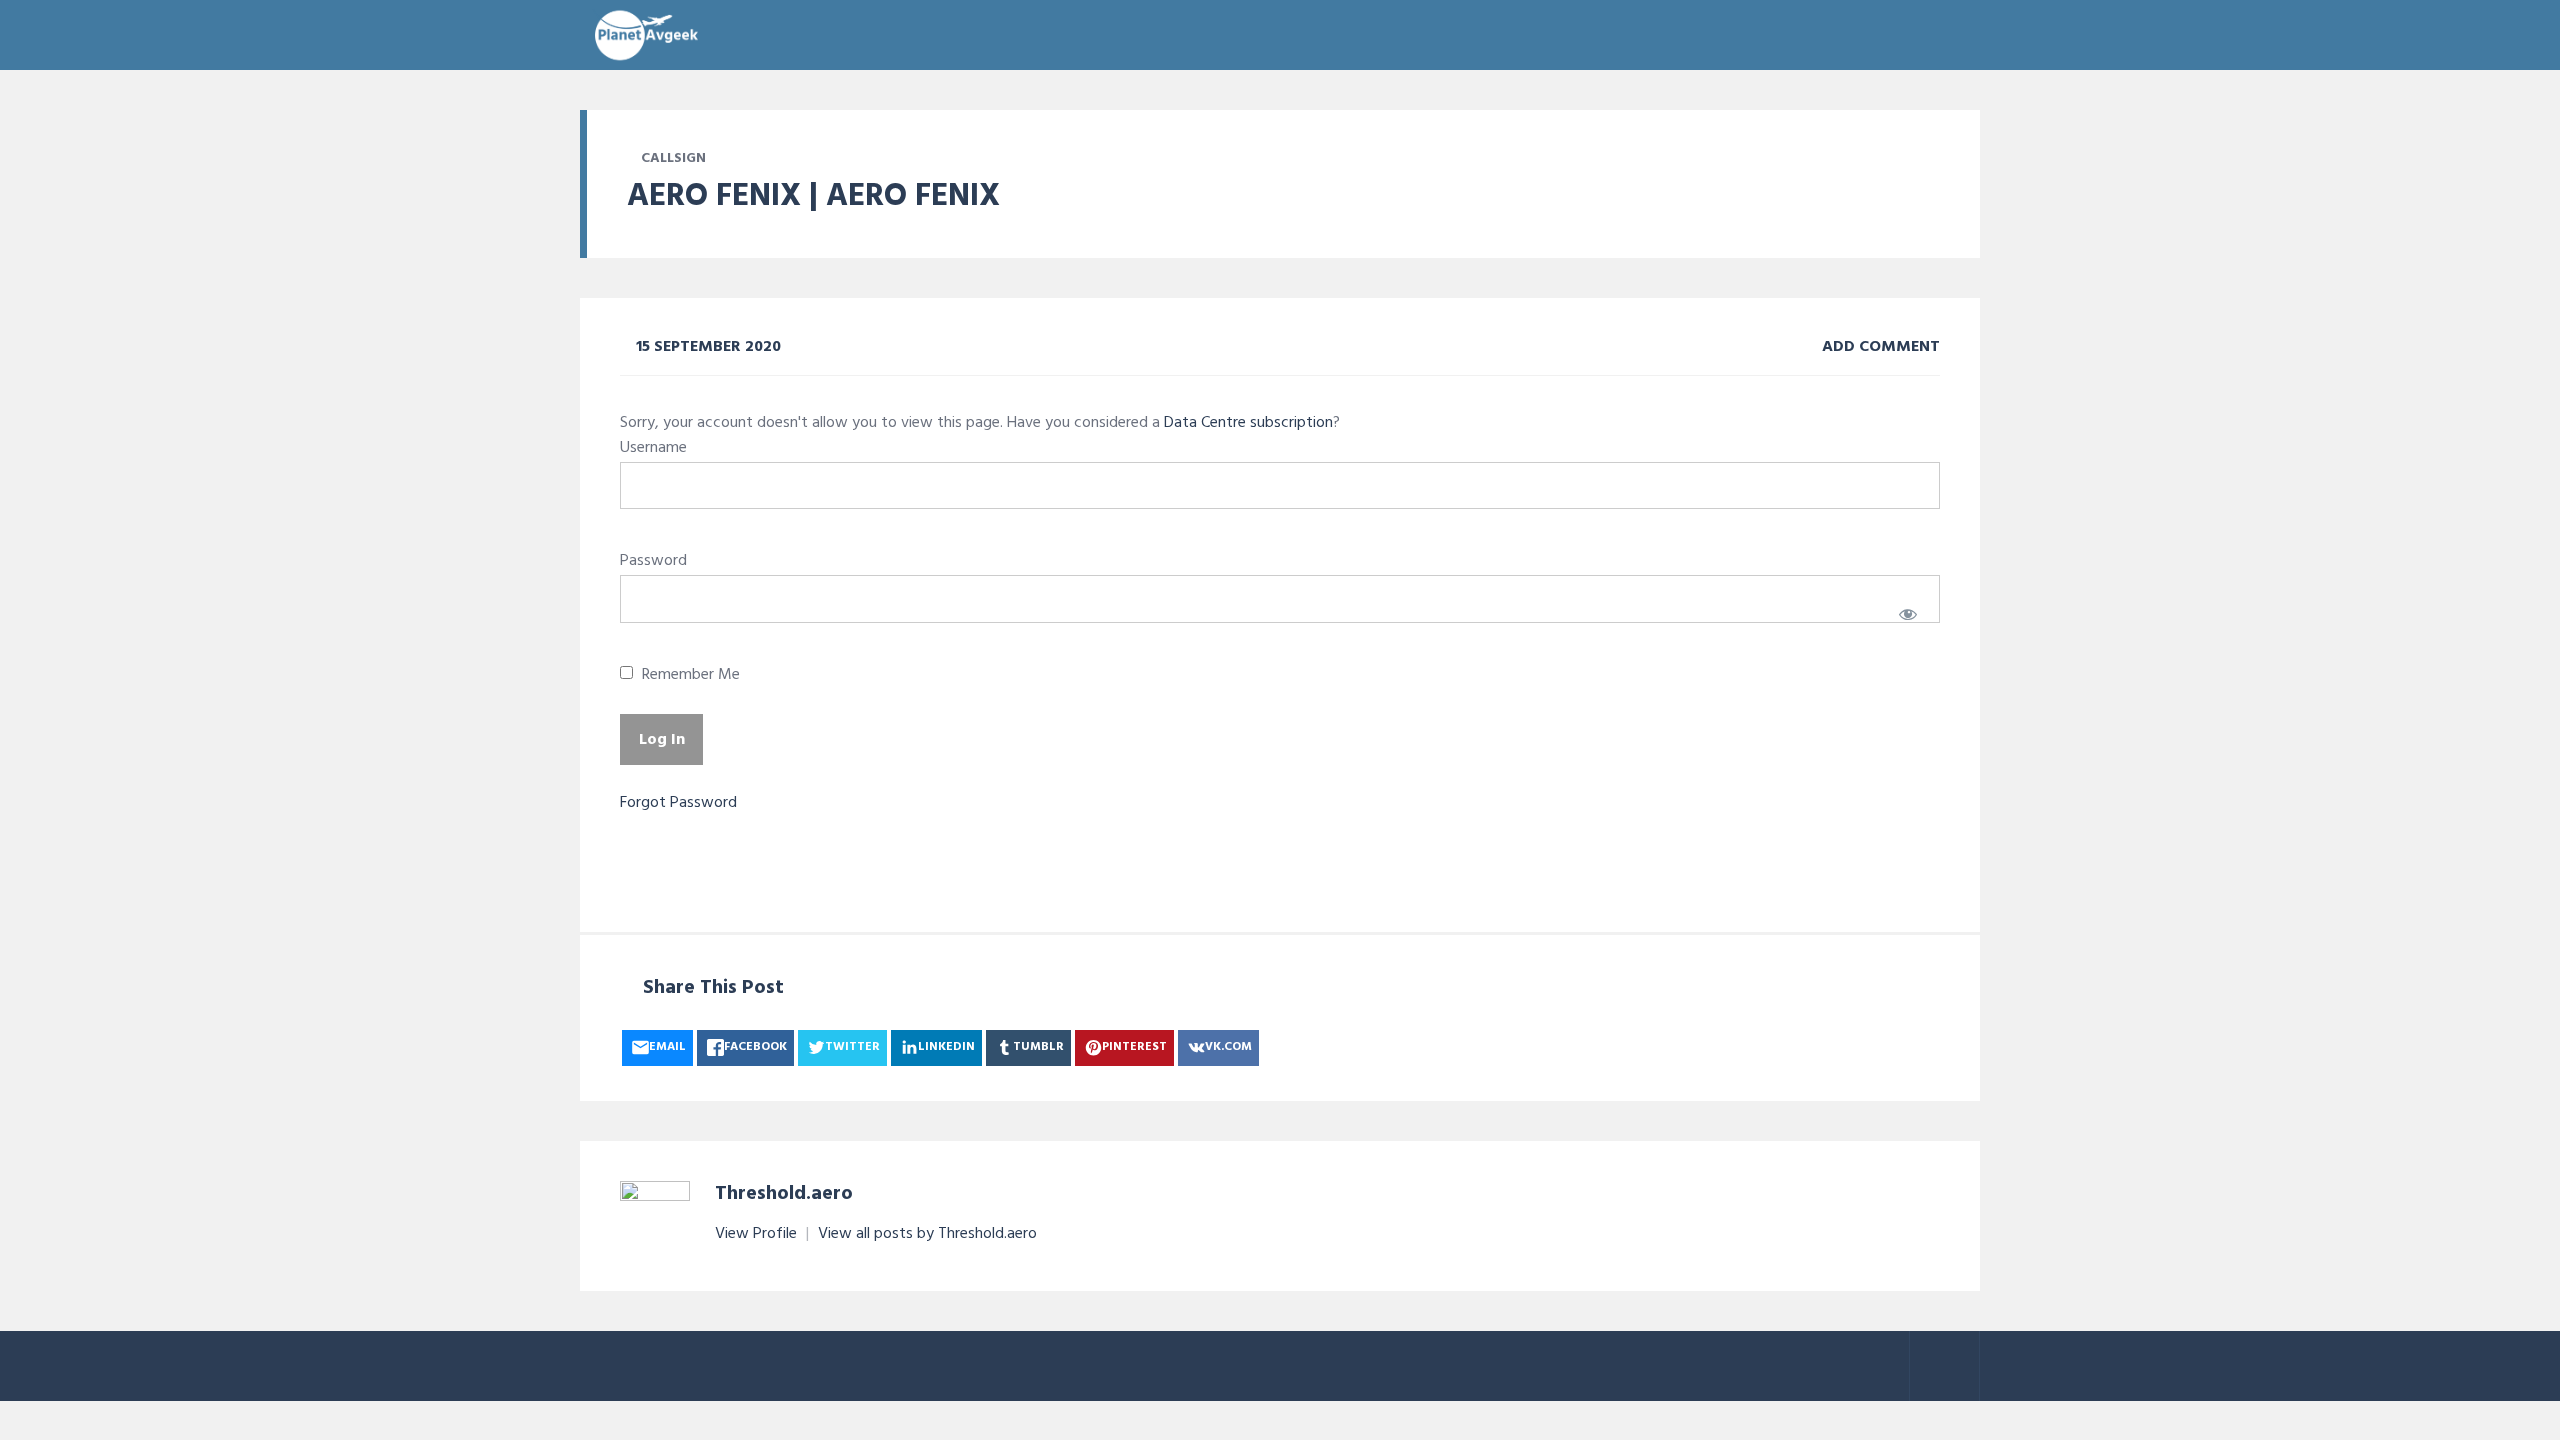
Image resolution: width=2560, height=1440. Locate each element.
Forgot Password (678, 803)
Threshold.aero (784, 1194)
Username (653, 448)
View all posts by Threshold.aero (927, 1234)
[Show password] (1907, 614)
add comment (1879, 347)
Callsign (673, 158)
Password (653, 561)
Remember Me (689, 675)
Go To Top (1945, 1366)
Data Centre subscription (1248, 423)
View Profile (758, 1234)
